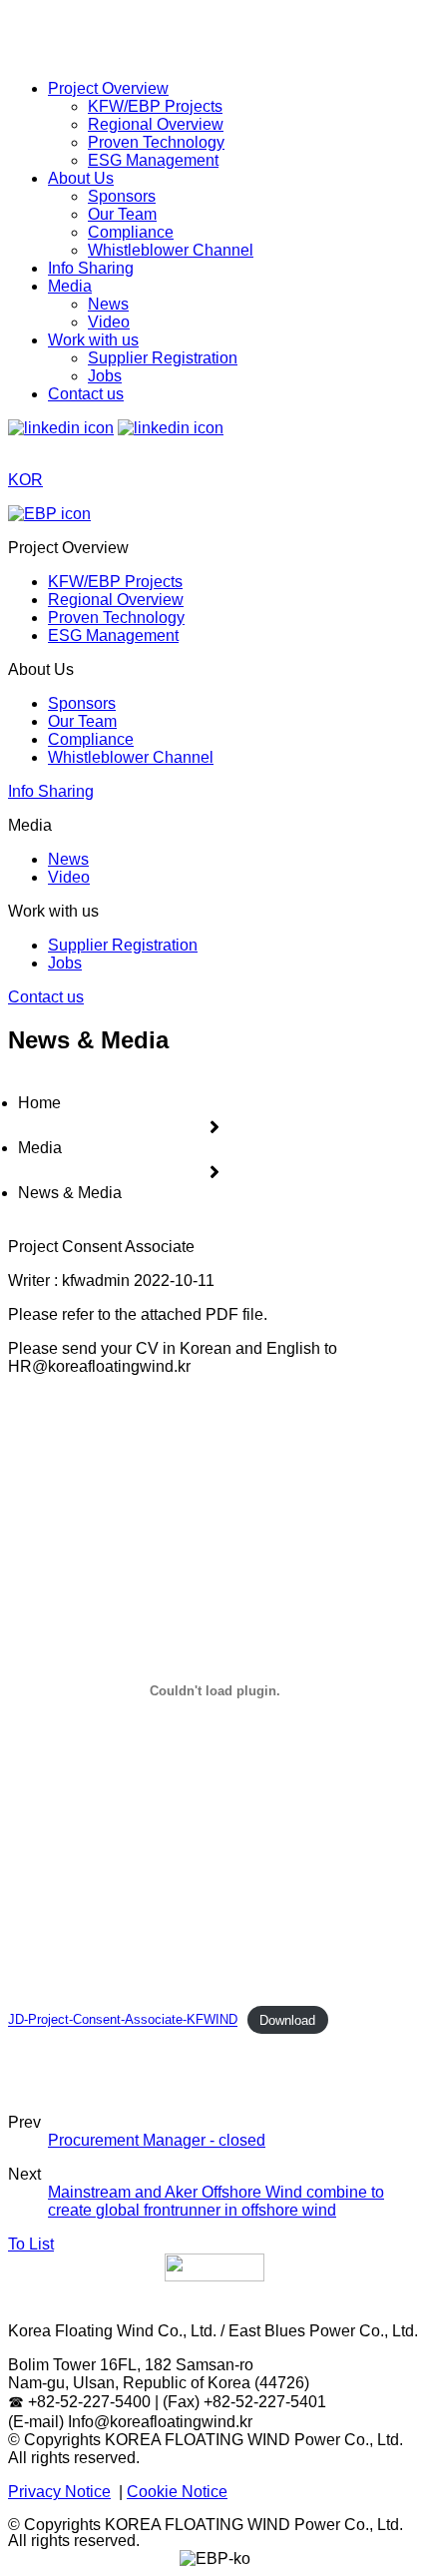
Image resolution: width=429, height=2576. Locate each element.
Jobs (105, 376)
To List (31, 2244)
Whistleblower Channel (171, 250)
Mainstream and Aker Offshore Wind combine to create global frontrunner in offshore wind (216, 2201)
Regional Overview (156, 124)
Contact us (86, 394)
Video (109, 322)
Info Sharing (91, 268)
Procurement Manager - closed (157, 2140)
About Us (81, 178)
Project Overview (108, 88)
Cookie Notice (177, 2492)
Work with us (93, 340)
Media (70, 286)
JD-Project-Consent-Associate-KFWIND (123, 2020)
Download (287, 2020)
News (108, 304)
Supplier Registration (163, 358)
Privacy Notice (59, 2492)
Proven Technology (156, 142)
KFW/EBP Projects (155, 106)
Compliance (131, 232)
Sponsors (122, 196)
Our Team (122, 214)
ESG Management (153, 160)
